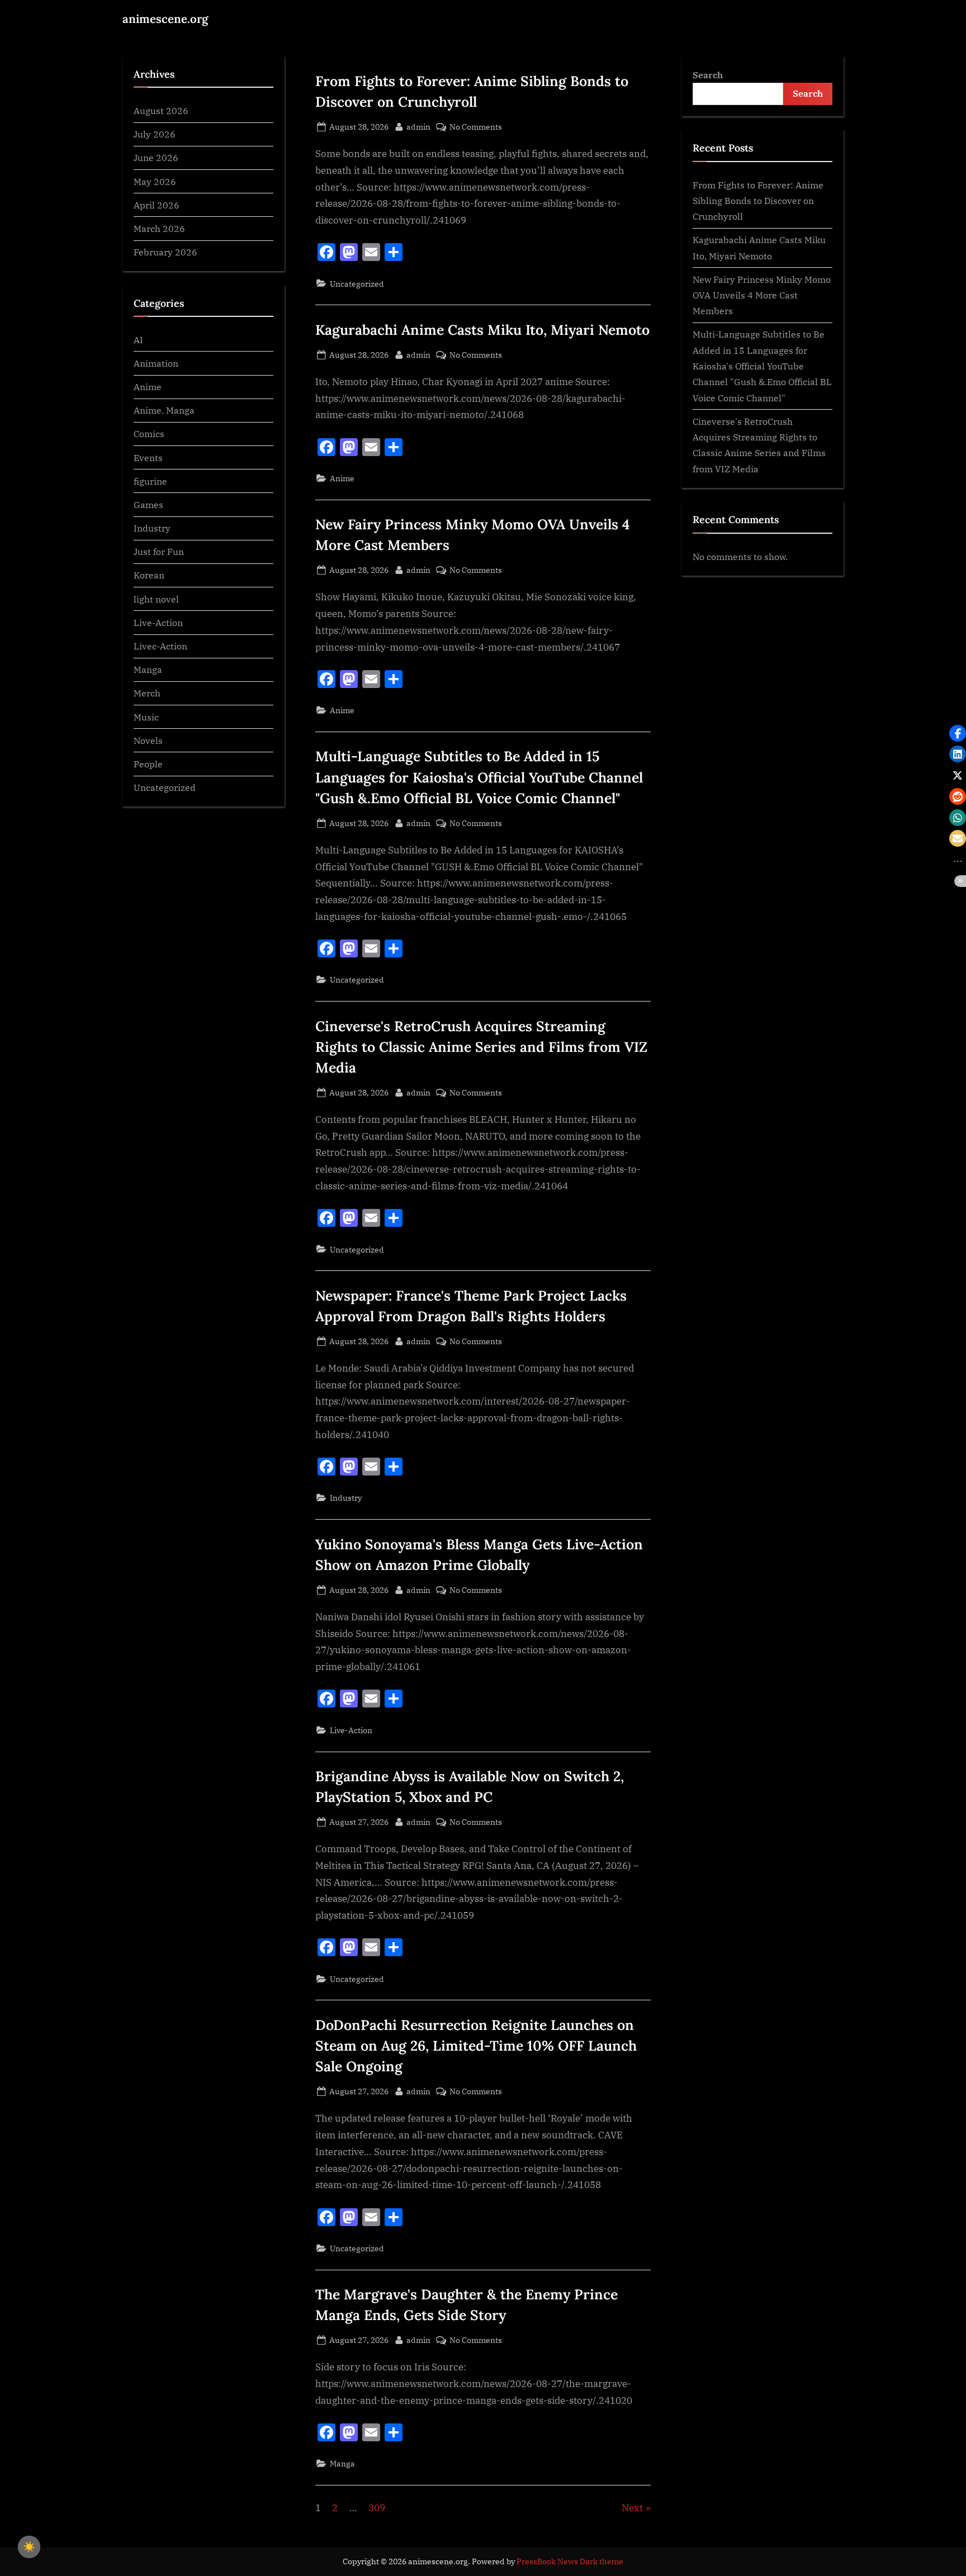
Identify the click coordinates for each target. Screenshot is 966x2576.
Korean (149, 575)
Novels (148, 740)
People (148, 764)
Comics (149, 434)
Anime (342, 478)
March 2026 (159, 228)
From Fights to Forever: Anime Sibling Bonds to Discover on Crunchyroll (758, 201)
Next (632, 2508)
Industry (346, 1498)
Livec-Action (160, 646)
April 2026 (157, 205)
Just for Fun (159, 551)
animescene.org (165, 19)
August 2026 (161, 110)
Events (148, 457)
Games (148, 504)
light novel (156, 599)
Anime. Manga (164, 410)
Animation (156, 363)
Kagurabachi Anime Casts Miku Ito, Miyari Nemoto (482, 330)
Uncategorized (357, 284)
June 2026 (156, 158)
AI (138, 340)
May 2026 (155, 181)
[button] (958, 733)
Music (146, 717)
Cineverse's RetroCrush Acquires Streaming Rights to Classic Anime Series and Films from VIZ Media (481, 1047)
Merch (147, 693)
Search (708, 75)
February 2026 (165, 252)
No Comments (476, 127)
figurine (150, 481)
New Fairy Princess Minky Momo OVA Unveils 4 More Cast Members (762, 295)
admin (418, 126)
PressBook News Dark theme (570, 2561)
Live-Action (351, 1730)
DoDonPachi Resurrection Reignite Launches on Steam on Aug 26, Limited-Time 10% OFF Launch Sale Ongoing (476, 2046)
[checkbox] (29, 2547)
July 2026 (155, 134)
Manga (342, 2463)
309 (377, 2508)
